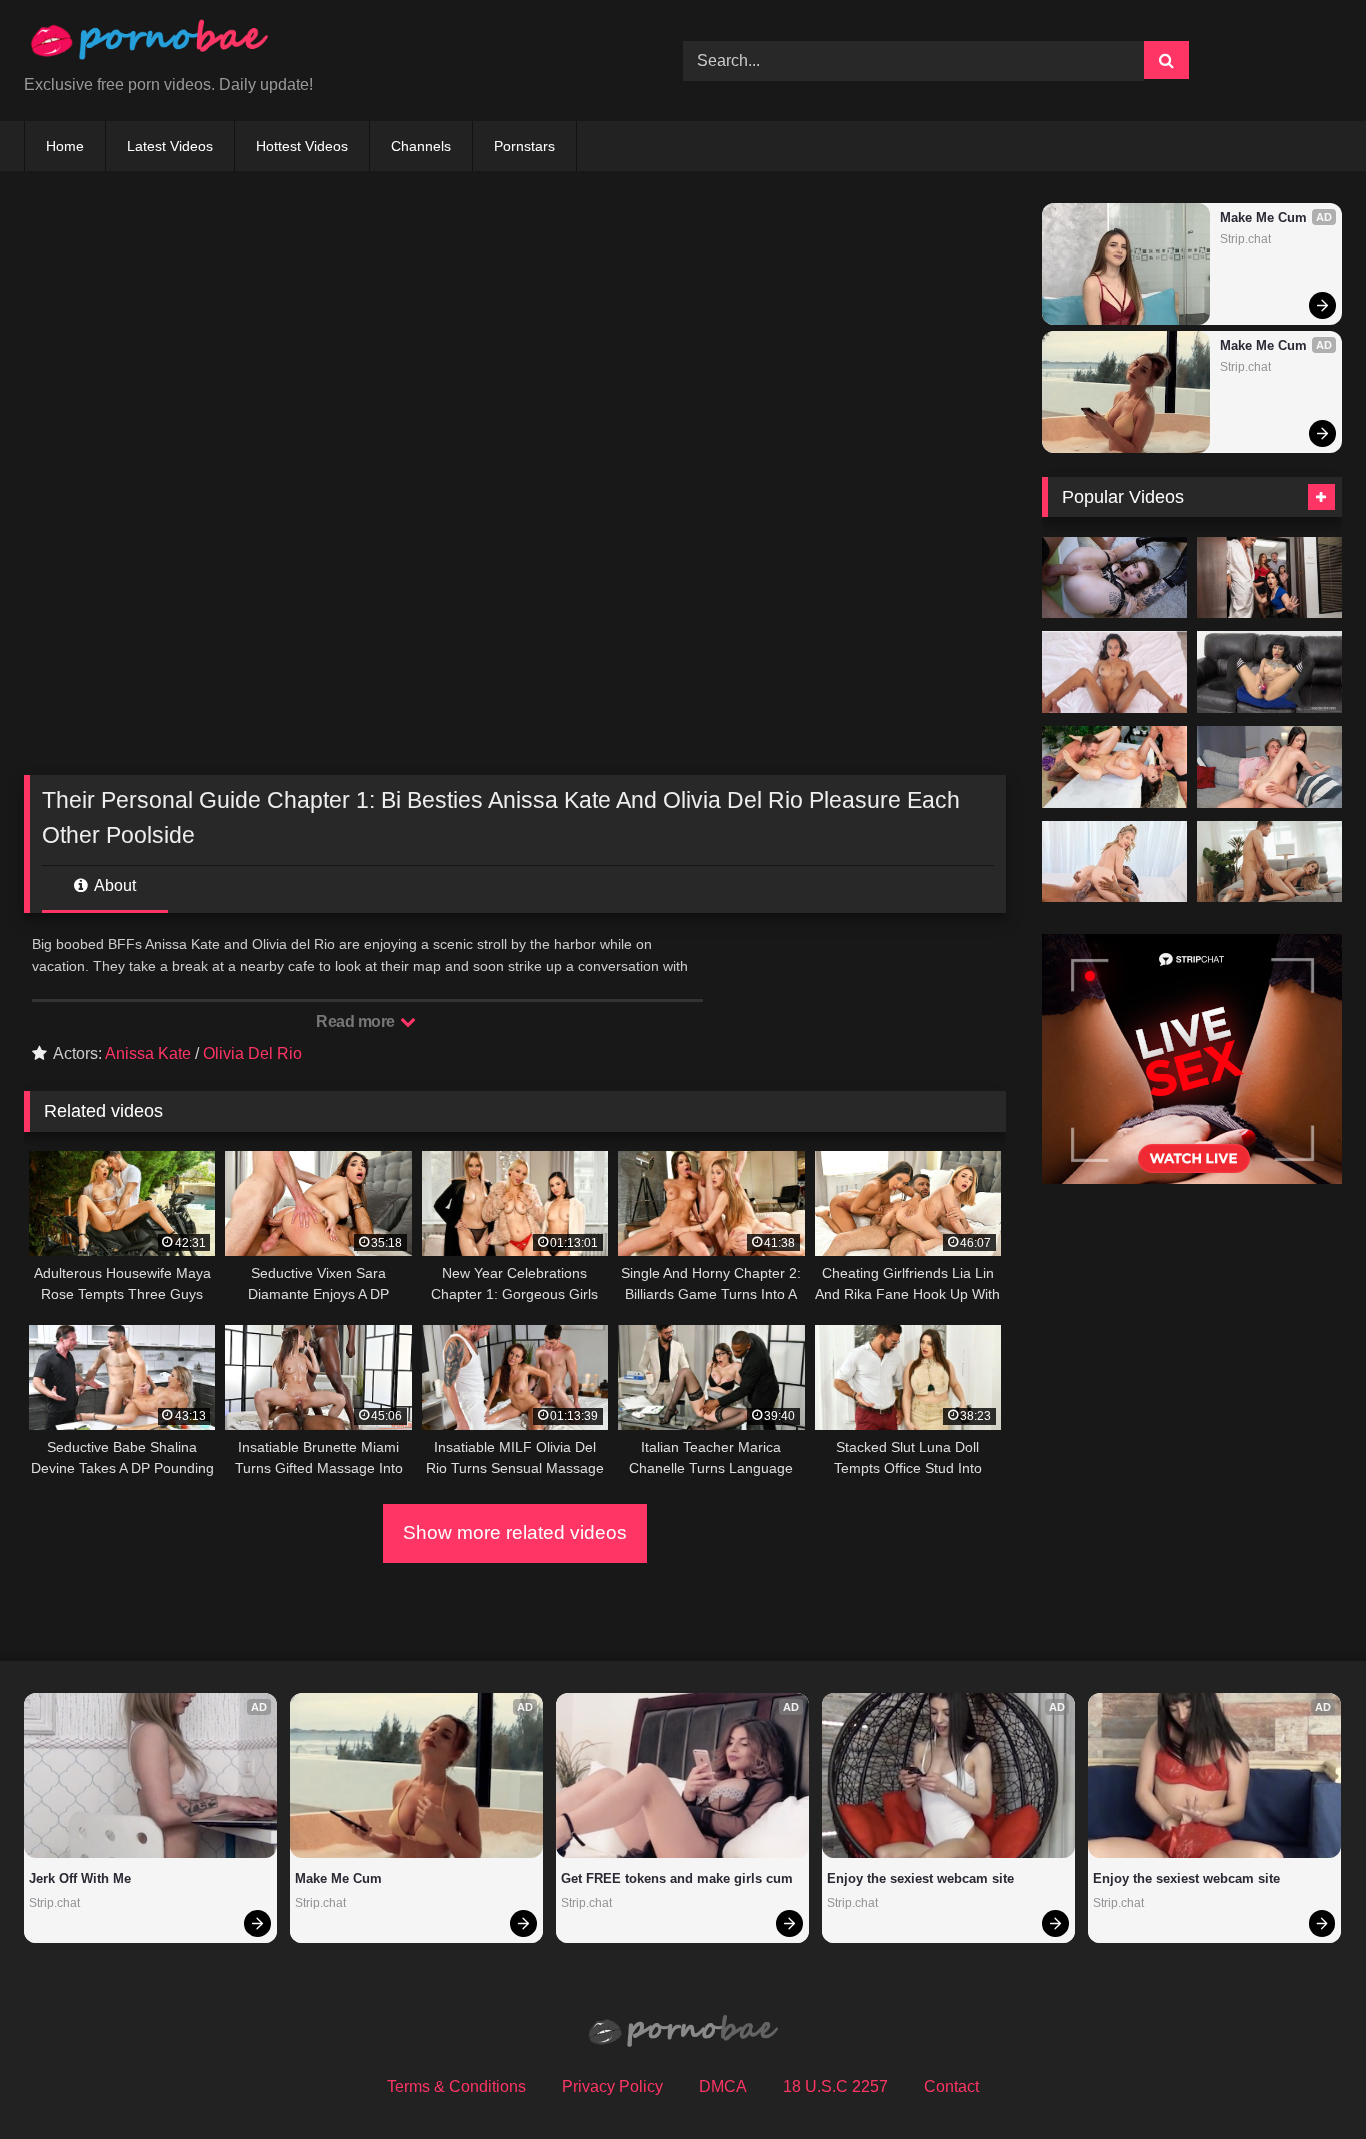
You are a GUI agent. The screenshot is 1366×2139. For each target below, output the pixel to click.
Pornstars (524, 146)
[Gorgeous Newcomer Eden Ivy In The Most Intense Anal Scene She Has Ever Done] (1114, 578)
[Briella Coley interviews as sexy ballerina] (1269, 672)
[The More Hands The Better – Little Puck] (1114, 767)
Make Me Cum (1263, 217)
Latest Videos (170, 146)
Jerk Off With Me (80, 1878)
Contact (951, 2086)
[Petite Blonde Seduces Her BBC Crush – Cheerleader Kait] (1114, 862)
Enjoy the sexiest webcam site (920, 1878)
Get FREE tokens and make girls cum (677, 1878)
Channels (421, 146)
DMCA (723, 2086)
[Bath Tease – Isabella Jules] (1114, 672)
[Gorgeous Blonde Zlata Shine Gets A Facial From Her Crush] (1269, 862)
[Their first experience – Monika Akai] (1269, 767)
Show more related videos (515, 1532)
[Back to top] (1304, 2079)
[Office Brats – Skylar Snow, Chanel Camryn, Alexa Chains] (1269, 578)
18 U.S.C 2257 (835, 2086)
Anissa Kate (148, 1053)
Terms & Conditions (456, 2086)
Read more (357, 1021)
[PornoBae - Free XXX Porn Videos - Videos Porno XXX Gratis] (149, 44)
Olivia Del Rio (252, 1053)
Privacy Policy (612, 2086)
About (113, 885)
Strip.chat (1245, 239)
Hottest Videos (302, 146)
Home (65, 146)
